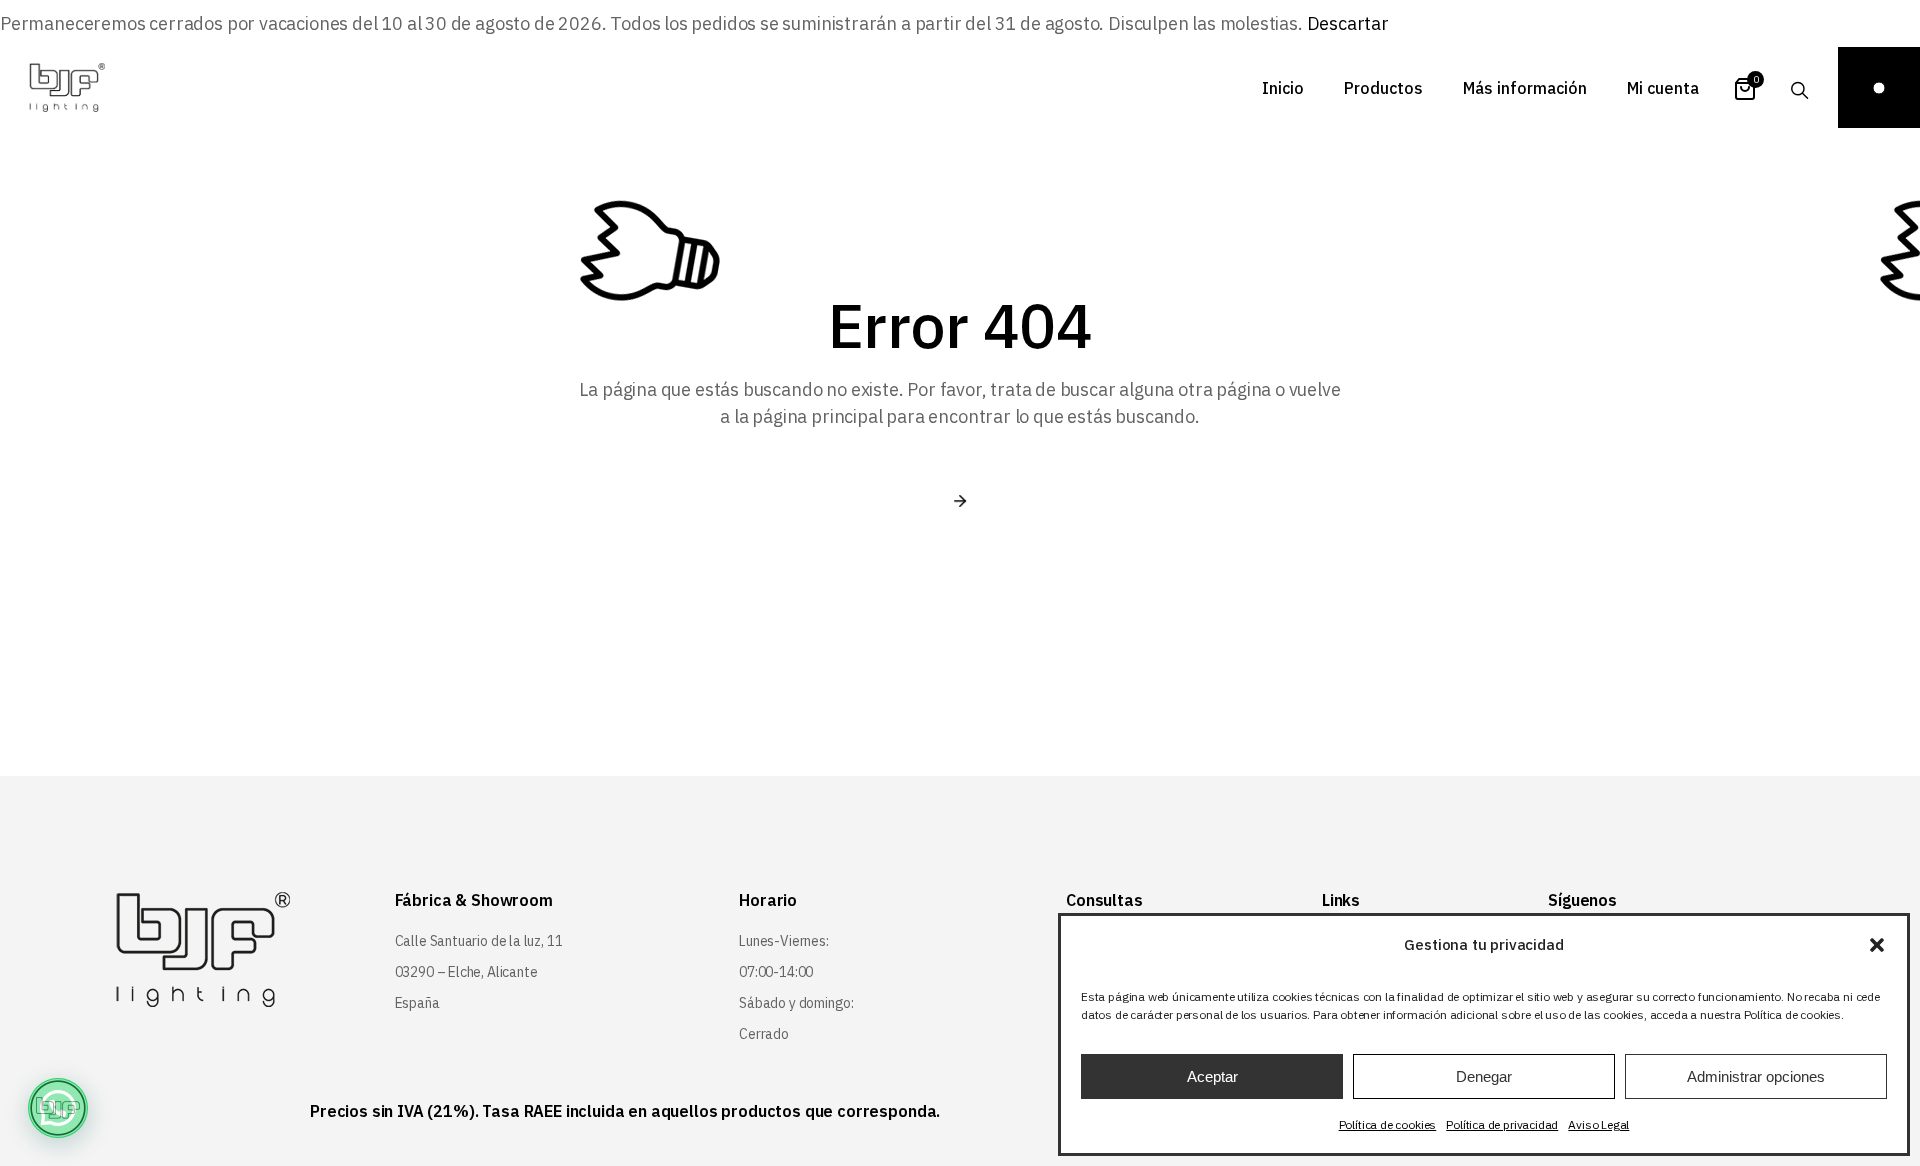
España (417, 1003)
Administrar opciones (1756, 1076)
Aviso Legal (1598, 1124)
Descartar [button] (1348, 23)
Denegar (1484, 1076)
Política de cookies (1388, 1124)
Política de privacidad (1502, 1124)
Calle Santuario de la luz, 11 (479, 941)
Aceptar (1212, 1076)
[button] (1877, 945)
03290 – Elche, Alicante (466, 972)
